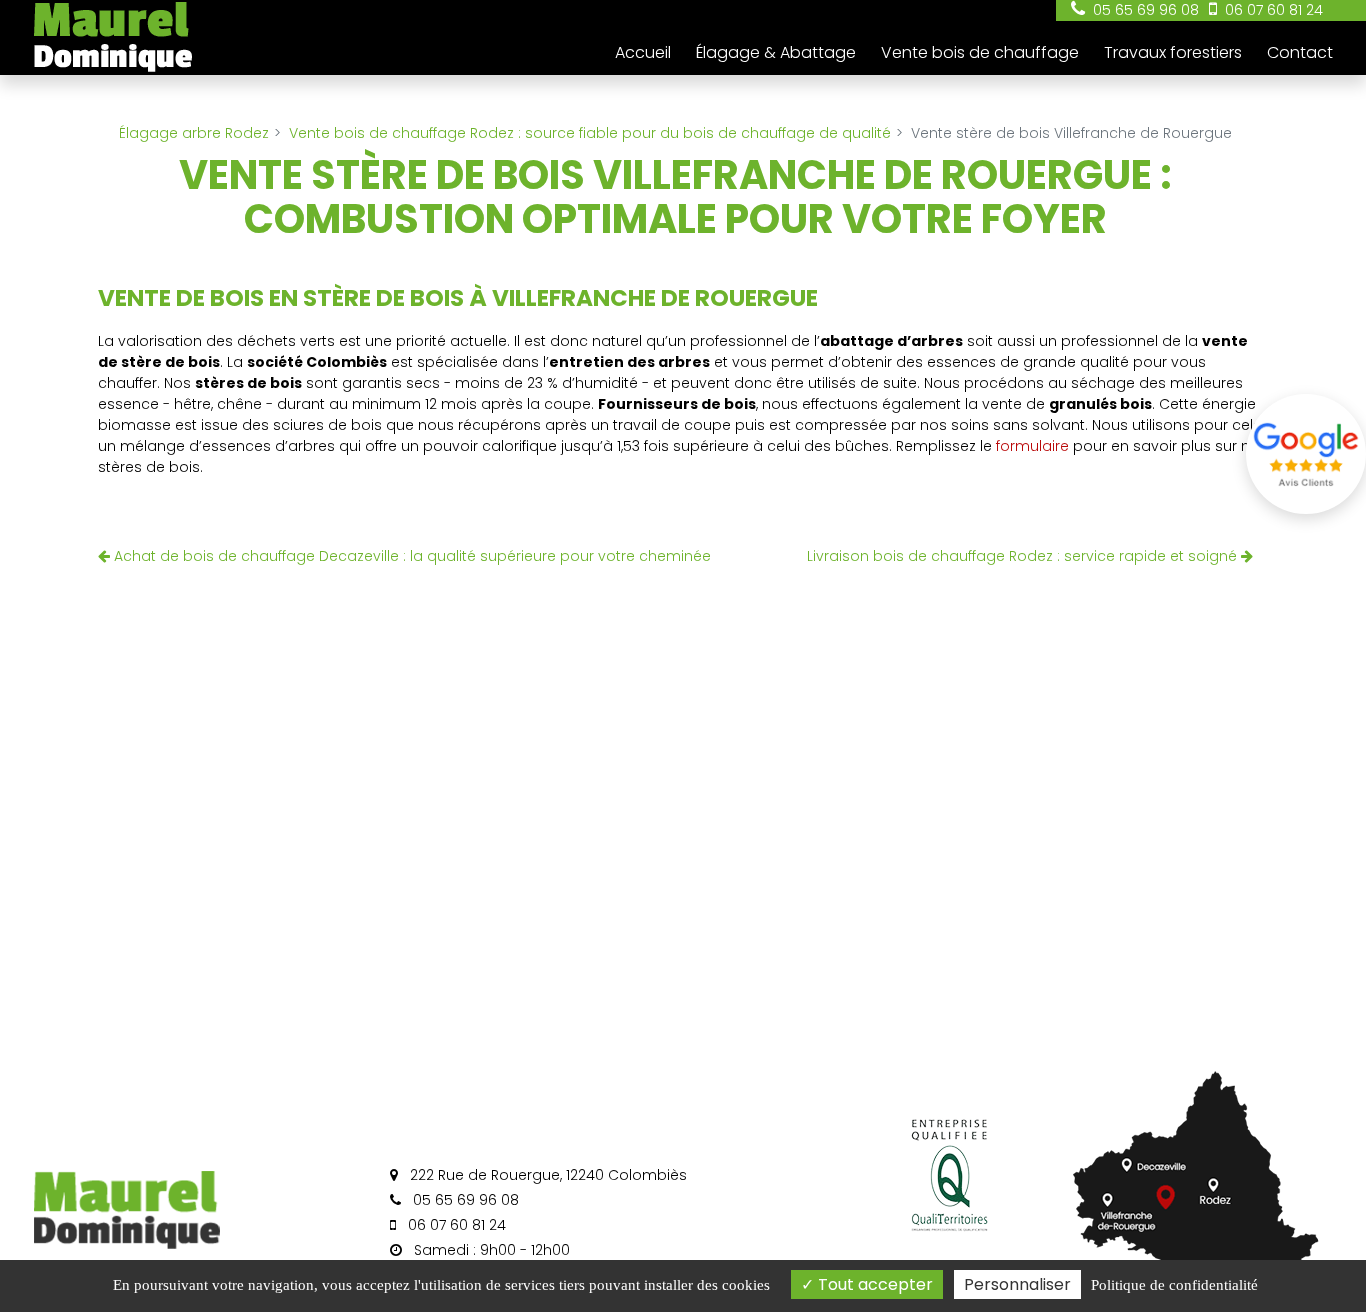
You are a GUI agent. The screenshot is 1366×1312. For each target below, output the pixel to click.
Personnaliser (1017, 1284)
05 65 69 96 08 (464, 1200)
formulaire (1032, 446)
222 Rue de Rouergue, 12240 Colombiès (546, 1175)
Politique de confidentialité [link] (1174, 1285)
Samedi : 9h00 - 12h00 (490, 1250)
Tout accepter (873, 1284)
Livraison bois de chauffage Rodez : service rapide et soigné (1024, 556)
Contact (1300, 52)
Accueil (643, 52)
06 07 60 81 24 (455, 1225)
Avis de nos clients (1306, 454)
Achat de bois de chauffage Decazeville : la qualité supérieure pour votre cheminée (410, 556)
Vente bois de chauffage (980, 52)
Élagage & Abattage (776, 52)
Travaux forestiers (1173, 52)
